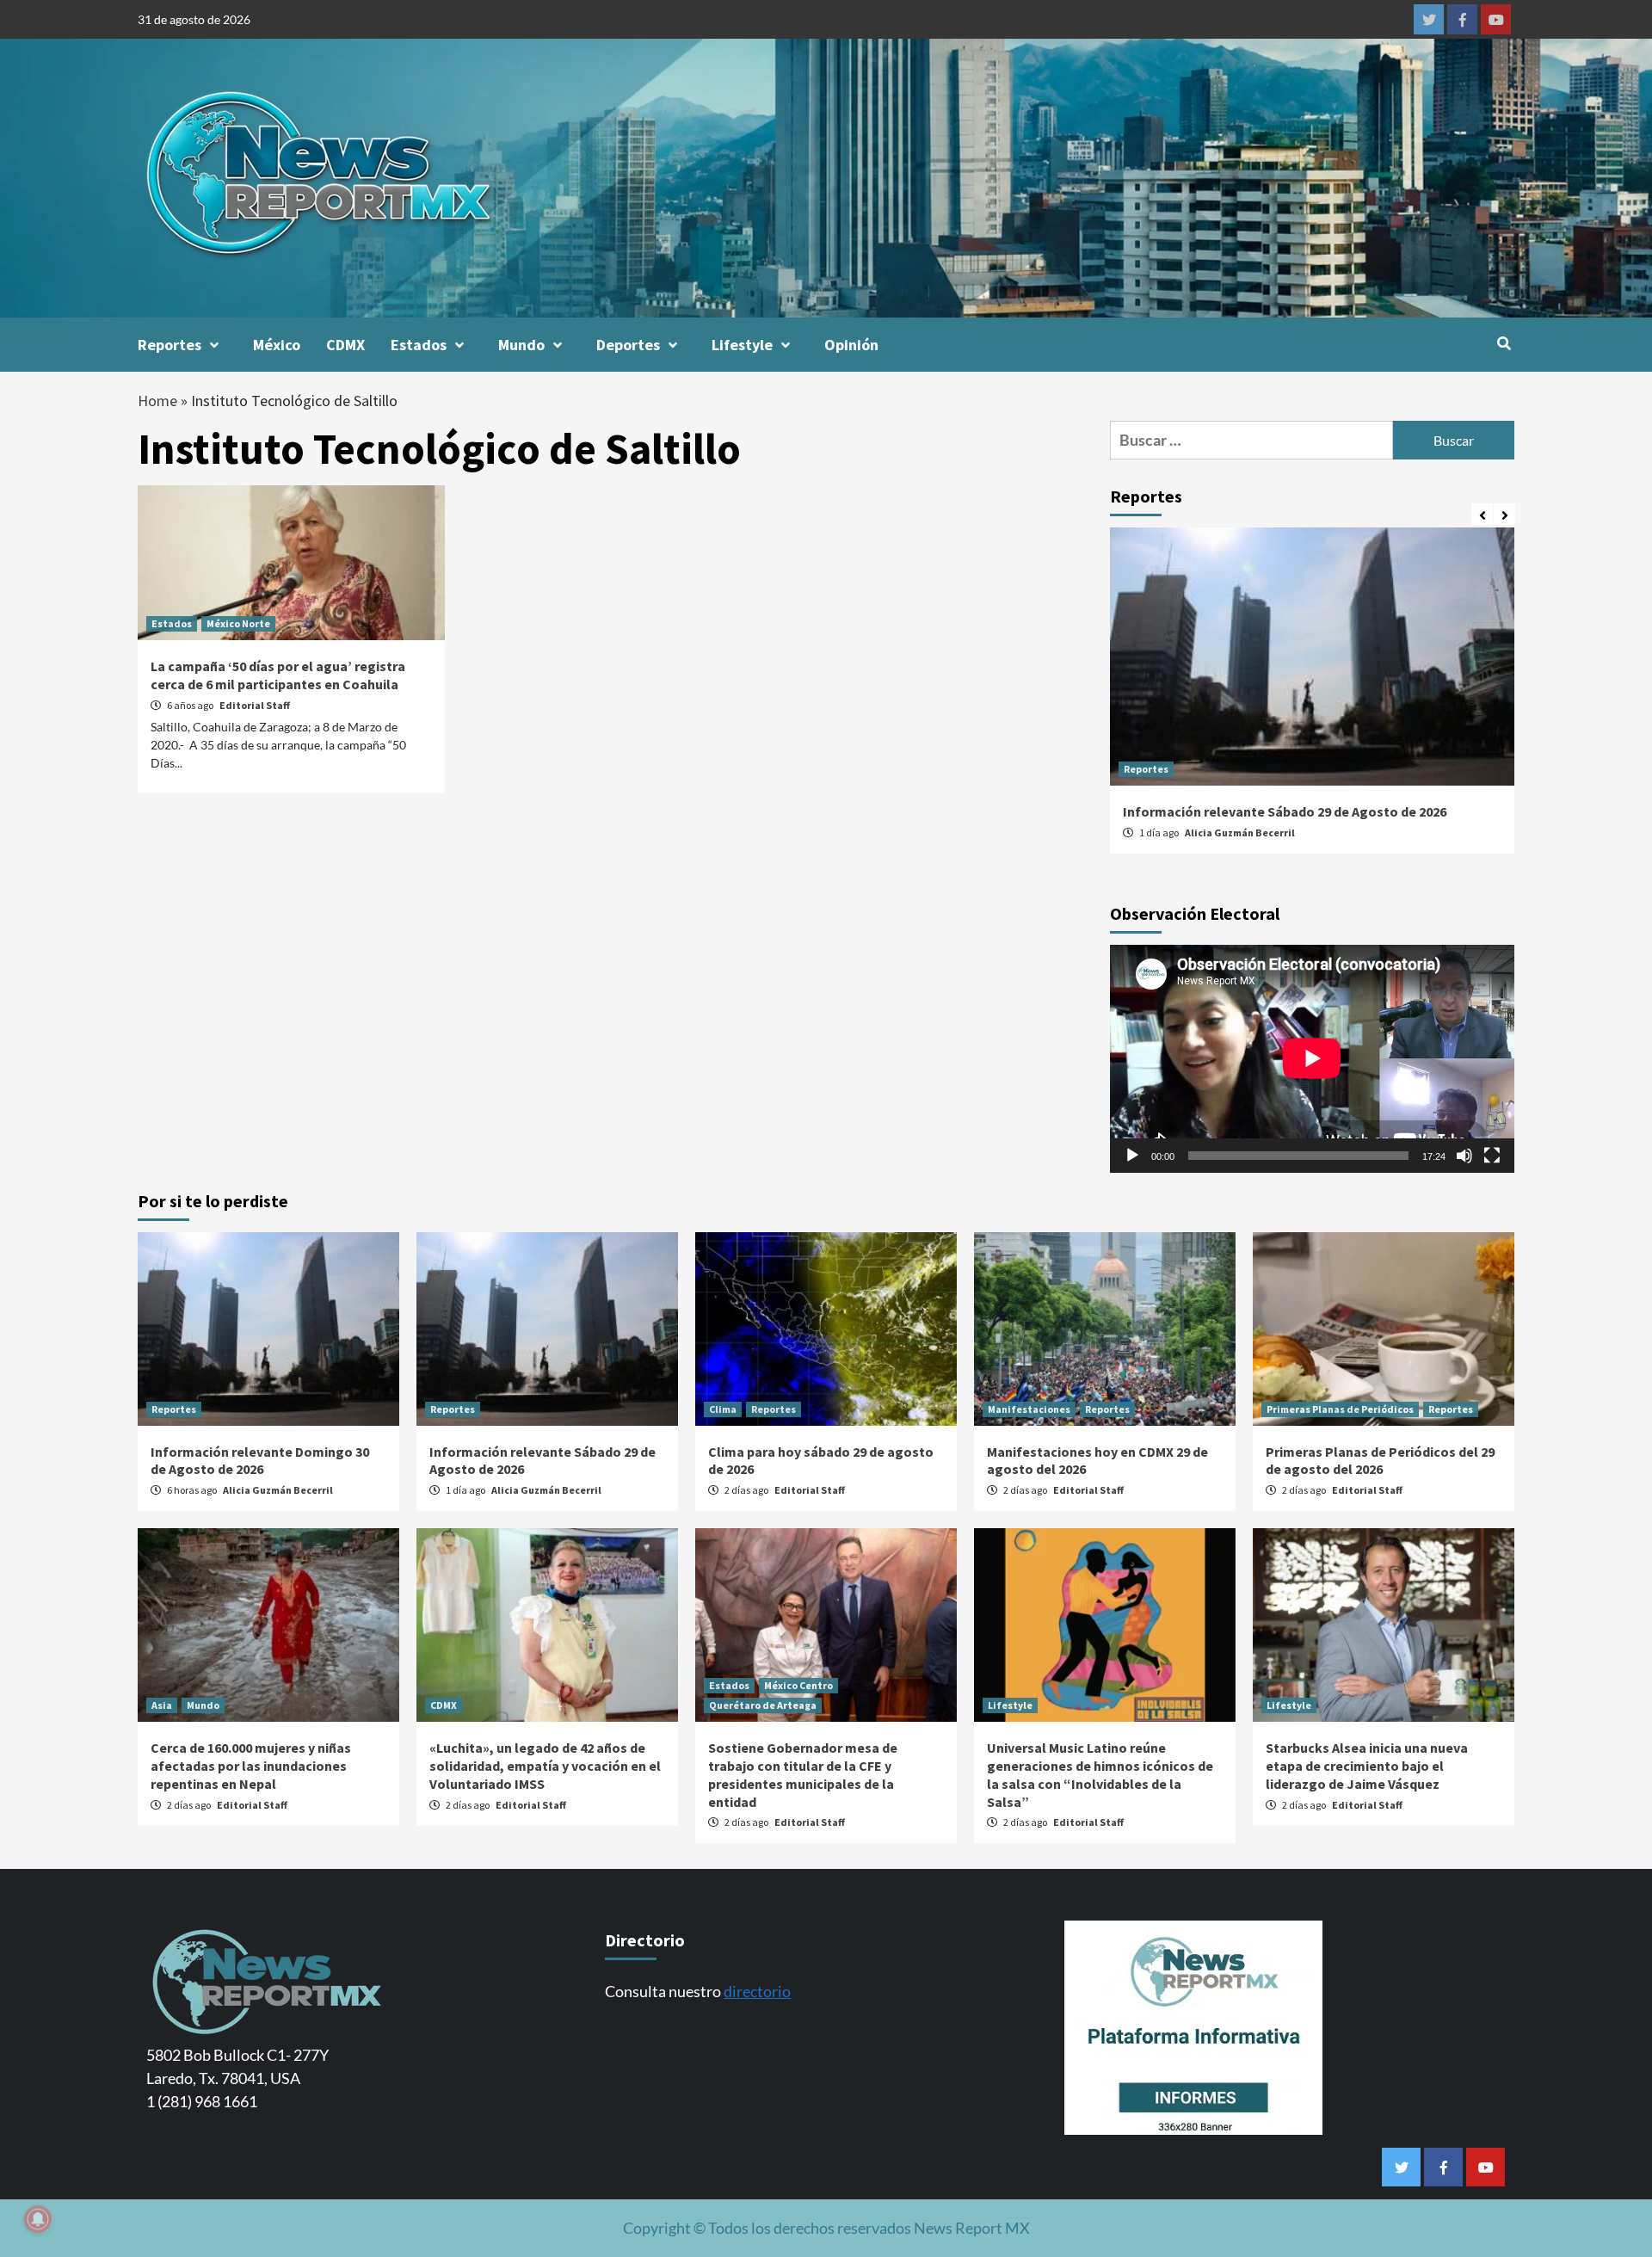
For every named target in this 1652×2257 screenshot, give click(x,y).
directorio (757, 1991)
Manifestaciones (1029, 1409)
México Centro (798, 1685)
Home (157, 401)
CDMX (345, 345)
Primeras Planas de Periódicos (1340, 1409)
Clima (723, 1409)
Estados (419, 345)
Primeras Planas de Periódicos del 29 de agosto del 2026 (1380, 1461)
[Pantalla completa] (1492, 1156)
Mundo (521, 345)
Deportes (628, 345)
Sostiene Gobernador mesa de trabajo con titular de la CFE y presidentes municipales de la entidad (803, 1774)
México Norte (238, 623)
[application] (1312, 1058)
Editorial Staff (255, 705)
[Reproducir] (1132, 1156)
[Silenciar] (1464, 1156)
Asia (162, 1705)
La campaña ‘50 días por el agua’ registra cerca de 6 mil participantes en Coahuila (278, 675)
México (277, 345)
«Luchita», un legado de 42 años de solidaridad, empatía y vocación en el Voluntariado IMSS (545, 1766)
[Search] (1504, 343)
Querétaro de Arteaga (763, 1705)
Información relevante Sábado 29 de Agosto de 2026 (1285, 811)
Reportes (170, 345)
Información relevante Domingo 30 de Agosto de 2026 (260, 1461)
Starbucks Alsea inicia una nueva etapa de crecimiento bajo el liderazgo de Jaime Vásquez (1367, 1766)
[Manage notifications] (38, 2219)
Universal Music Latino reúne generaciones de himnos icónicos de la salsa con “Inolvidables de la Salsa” (1100, 1774)
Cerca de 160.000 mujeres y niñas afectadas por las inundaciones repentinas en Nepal (251, 1766)
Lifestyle (742, 345)
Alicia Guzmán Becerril (1240, 832)
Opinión (851, 345)
